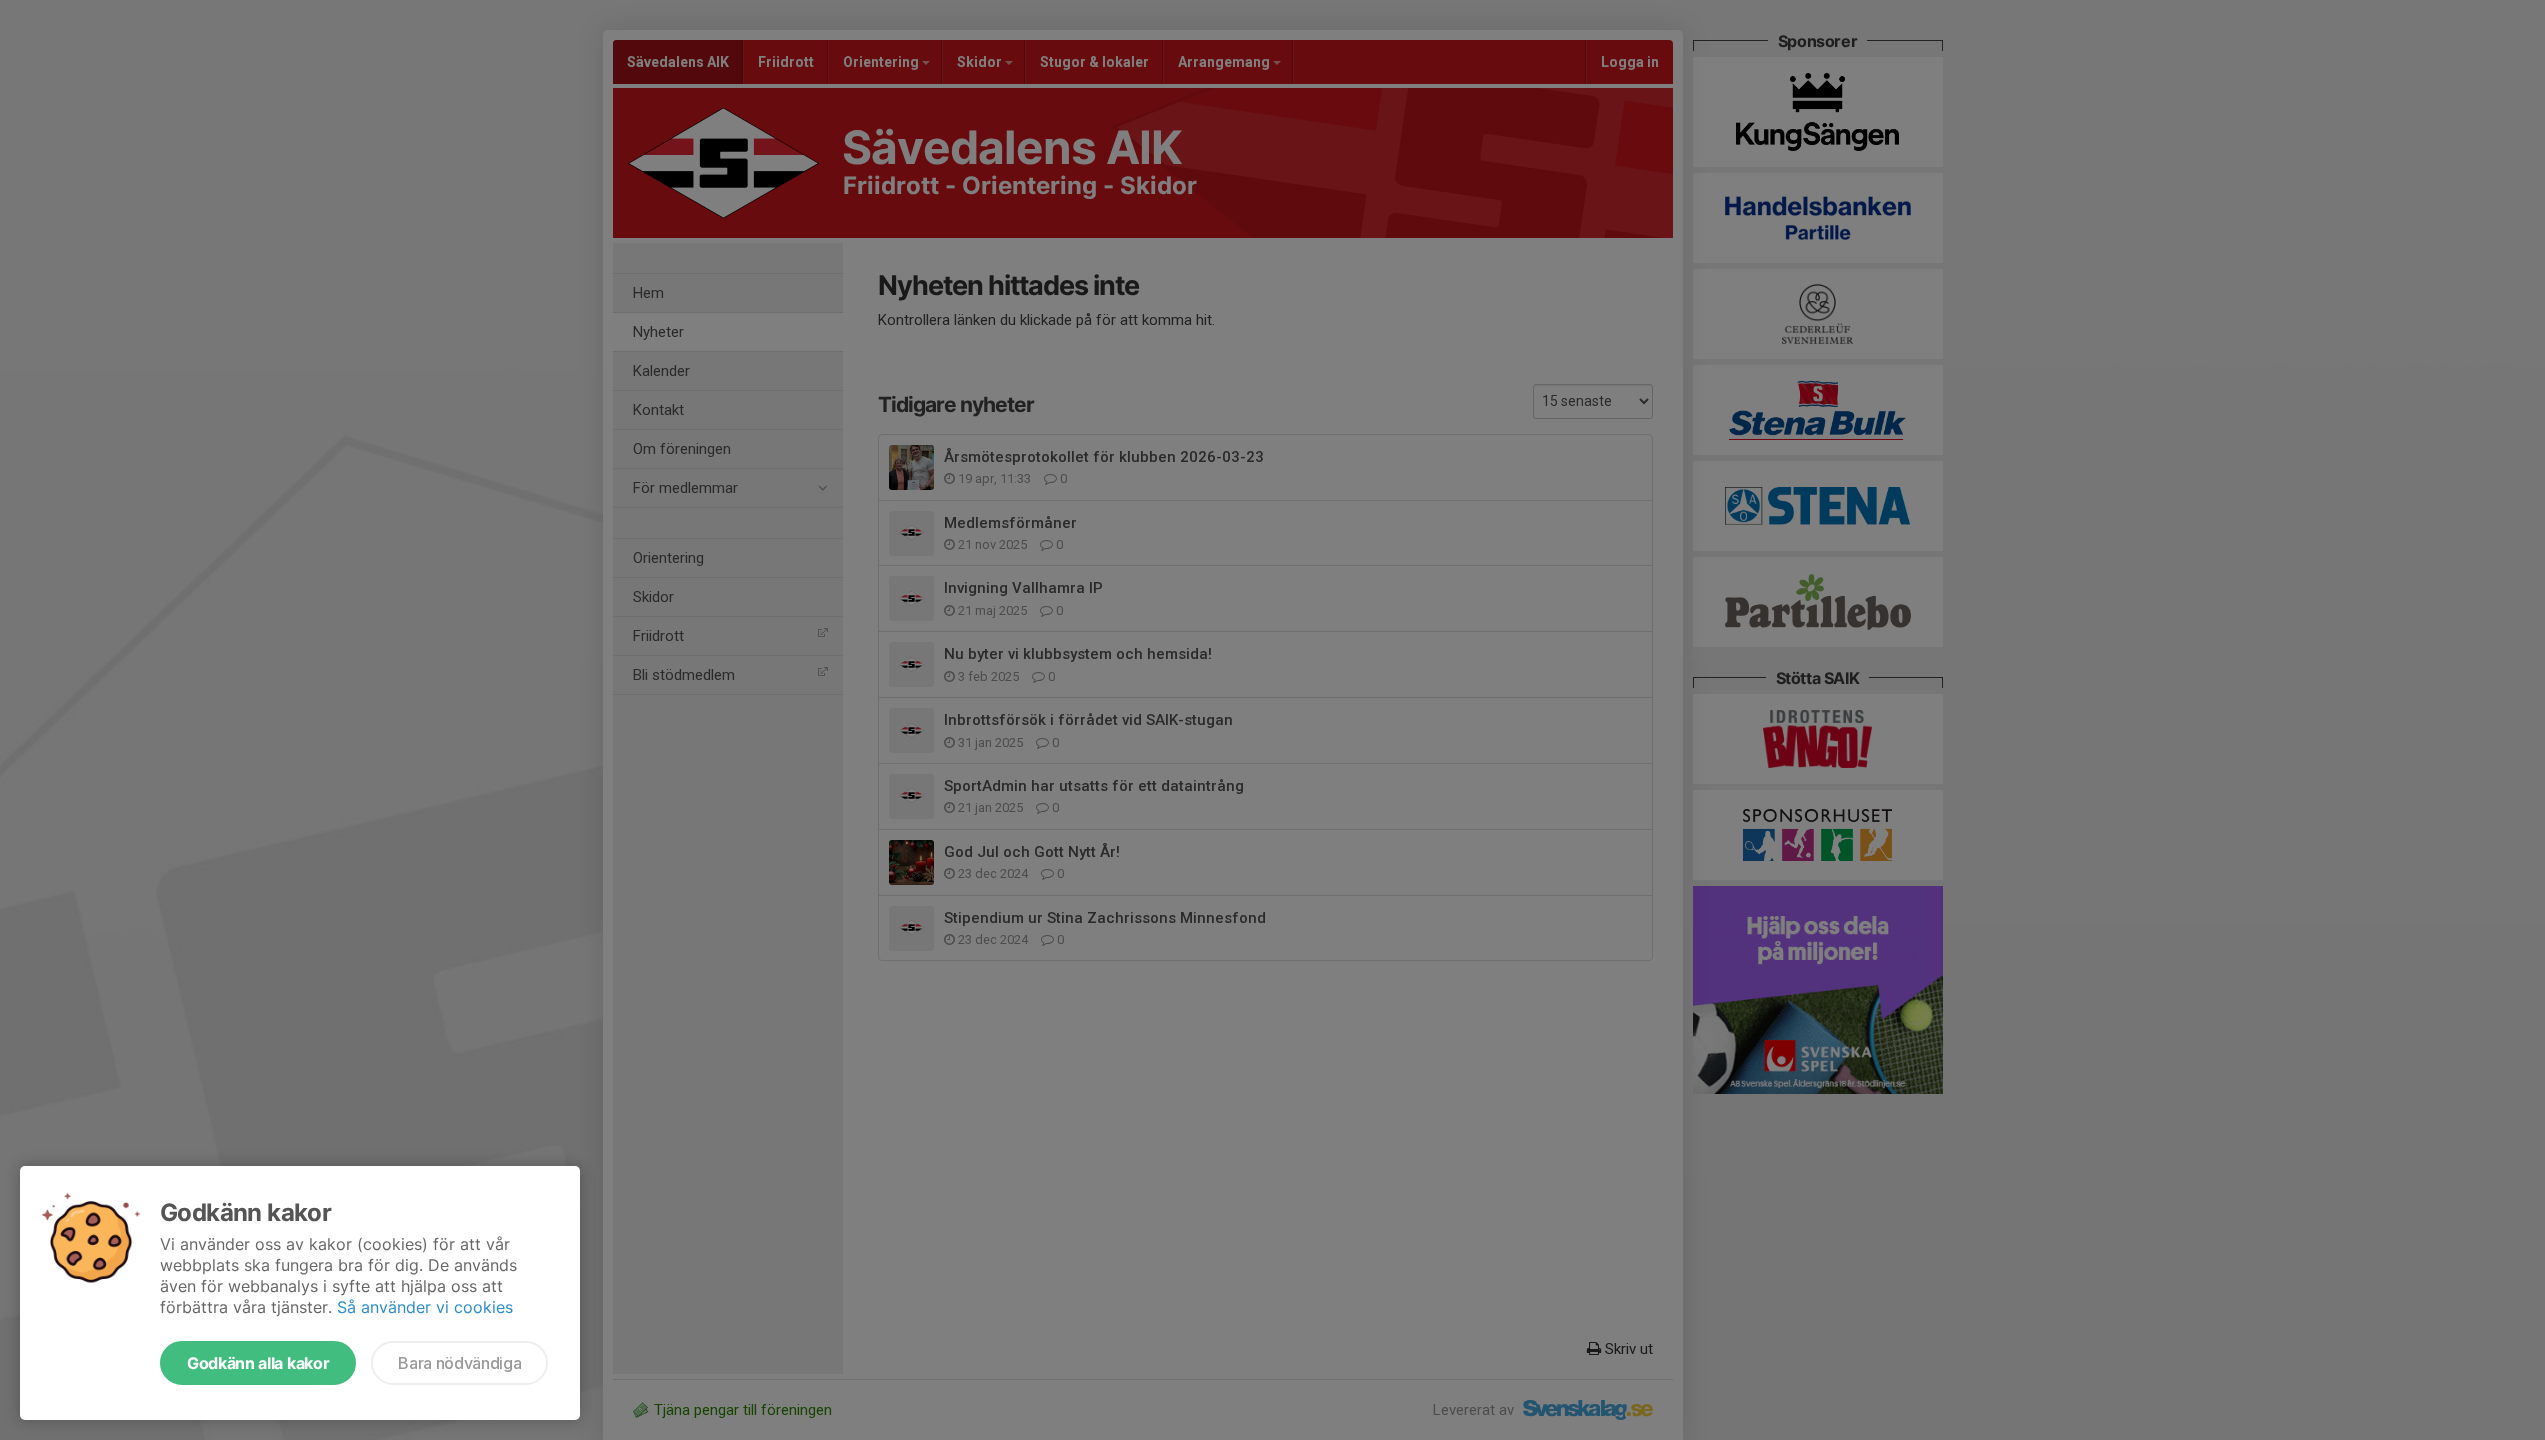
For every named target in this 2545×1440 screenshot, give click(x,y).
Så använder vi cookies (425, 1307)
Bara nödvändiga (459, 1363)
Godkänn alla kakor (258, 1363)
